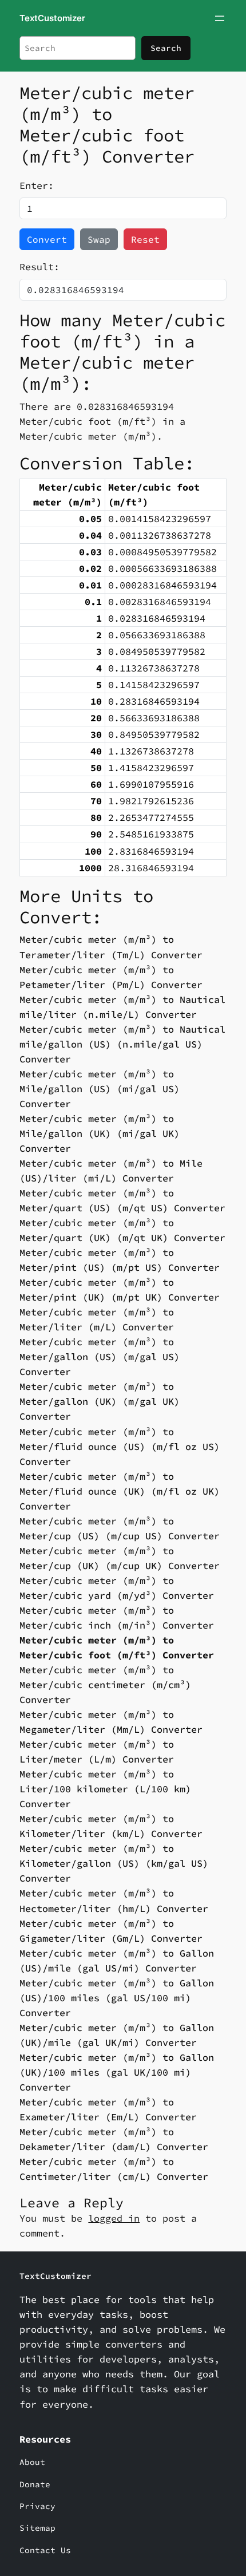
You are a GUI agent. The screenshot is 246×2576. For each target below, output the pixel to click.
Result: (39, 267)
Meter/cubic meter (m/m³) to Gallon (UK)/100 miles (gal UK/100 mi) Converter (117, 2072)
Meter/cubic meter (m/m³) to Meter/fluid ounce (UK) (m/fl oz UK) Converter (120, 1491)
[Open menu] (220, 18)
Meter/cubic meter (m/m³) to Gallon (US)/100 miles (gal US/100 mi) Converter (117, 1998)
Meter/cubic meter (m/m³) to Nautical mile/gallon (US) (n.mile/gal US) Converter (122, 1044)
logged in (114, 2218)
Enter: (37, 185)
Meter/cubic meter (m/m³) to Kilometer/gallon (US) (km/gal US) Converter (114, 1863)
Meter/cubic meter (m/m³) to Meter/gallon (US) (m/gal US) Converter (100, 1357)
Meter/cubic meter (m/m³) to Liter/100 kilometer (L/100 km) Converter (105, 1789)
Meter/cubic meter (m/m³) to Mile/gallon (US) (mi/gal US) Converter (100, 1089)
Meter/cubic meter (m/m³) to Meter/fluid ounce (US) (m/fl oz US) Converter (120, 1447)
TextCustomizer (52, 18)
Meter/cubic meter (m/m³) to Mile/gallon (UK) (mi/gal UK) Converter (100, 1133)
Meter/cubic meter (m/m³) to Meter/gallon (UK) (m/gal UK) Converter (100, 1401)
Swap (99, 239)
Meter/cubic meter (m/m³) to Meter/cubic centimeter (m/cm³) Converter (105, 1685)
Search (166, 48)
